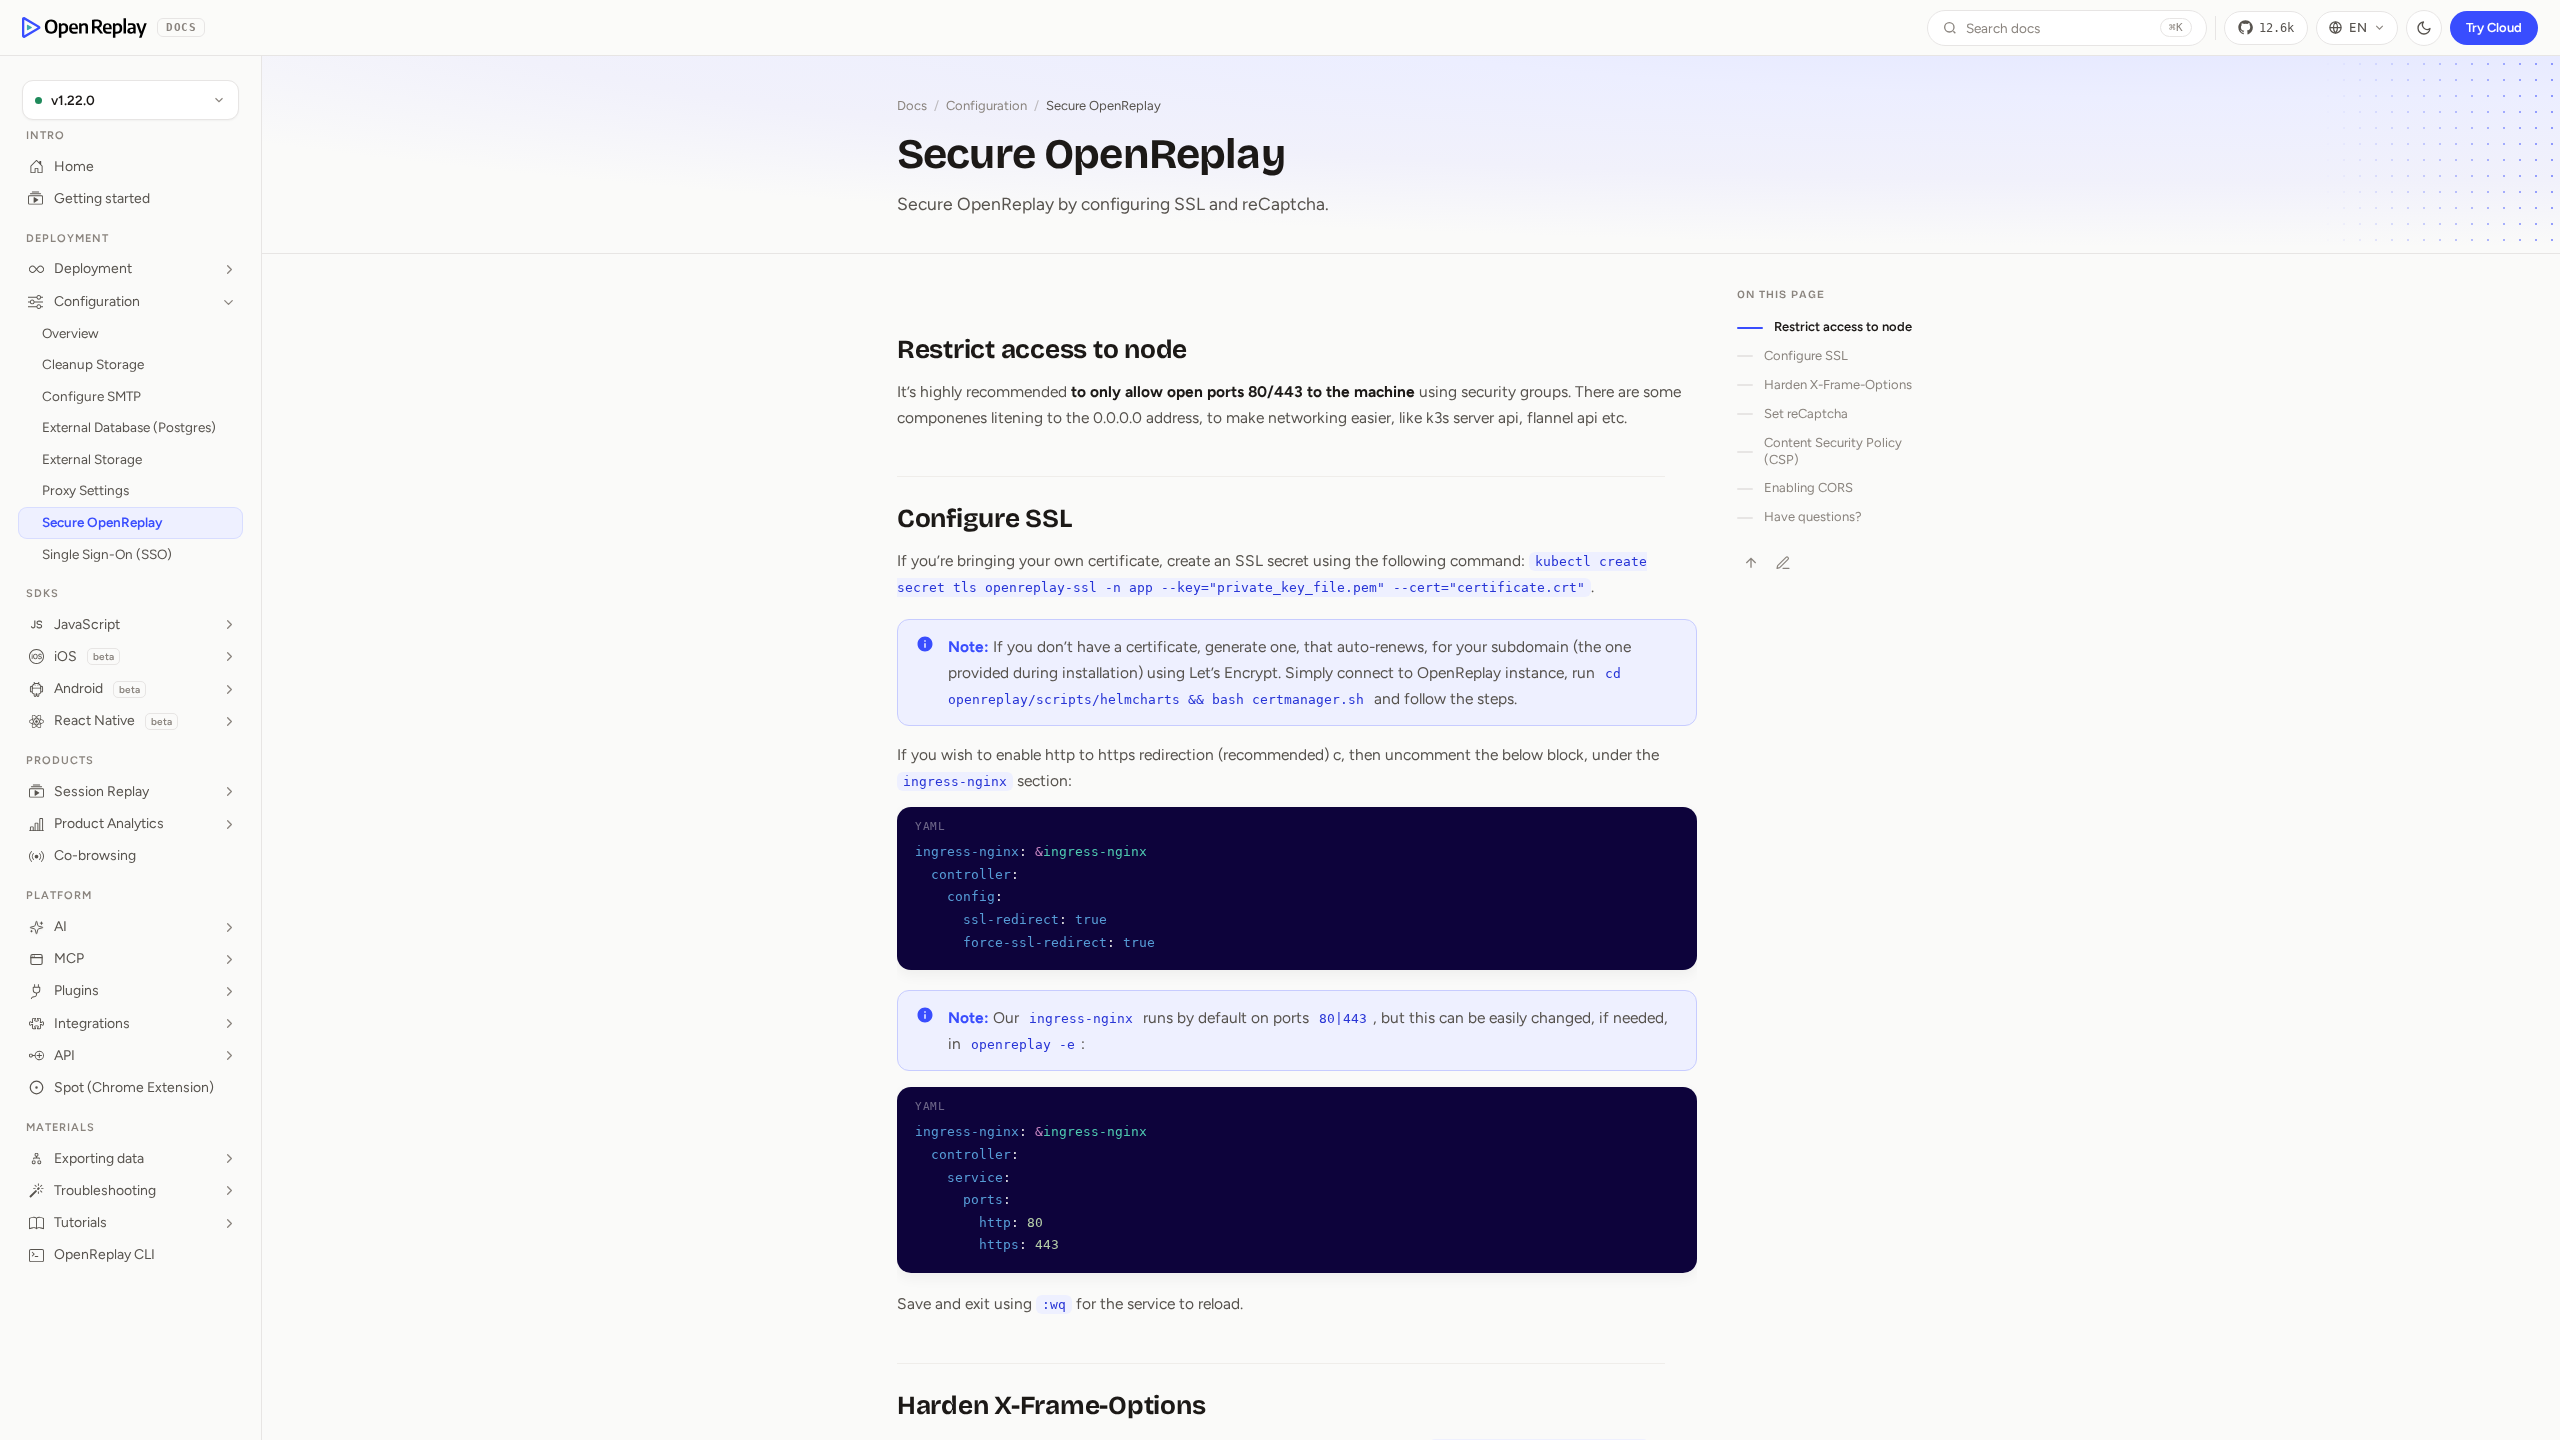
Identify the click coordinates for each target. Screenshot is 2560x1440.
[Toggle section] (229, 269)
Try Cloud (2494, 27)
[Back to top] (1751, 563)
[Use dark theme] (2424, 28)
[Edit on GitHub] (1783, 563)
